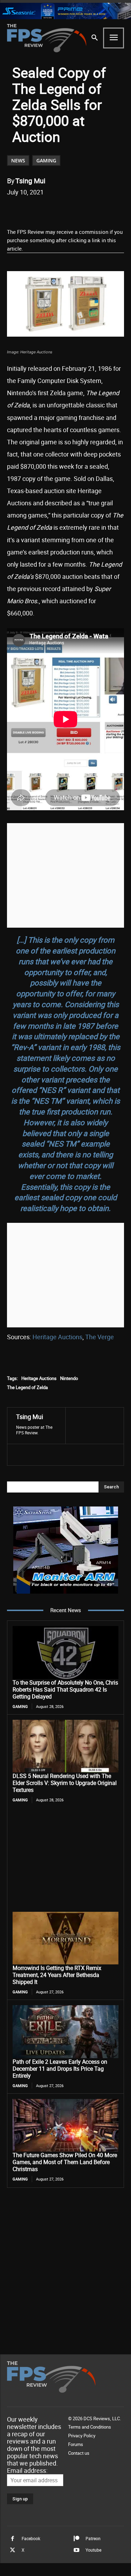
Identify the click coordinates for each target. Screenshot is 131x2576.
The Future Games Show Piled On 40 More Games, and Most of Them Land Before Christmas (65, 2162)
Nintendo (69, 1378)
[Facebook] (36, 210)
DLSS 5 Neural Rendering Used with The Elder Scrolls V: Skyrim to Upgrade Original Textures (65, 1783)
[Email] (84, 210)
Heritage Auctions (57, 1337)
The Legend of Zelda (27, 1387)
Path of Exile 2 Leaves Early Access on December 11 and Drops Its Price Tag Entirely (60, 2069)
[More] (117, 210)
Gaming (46, 160)
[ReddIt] (68, 210)
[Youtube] (77, 2550)
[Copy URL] (100, 210)
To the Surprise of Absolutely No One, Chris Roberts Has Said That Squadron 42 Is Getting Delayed (65, 1689)
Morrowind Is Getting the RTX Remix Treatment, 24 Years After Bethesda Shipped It (57, 1975)
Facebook (31, 2538)
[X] (52, 210)
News (18, 160)
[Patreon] (77, 2539)
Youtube (93, 2550)
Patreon (93, 2538)
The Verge (100, 1337)
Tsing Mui (30, 181)
